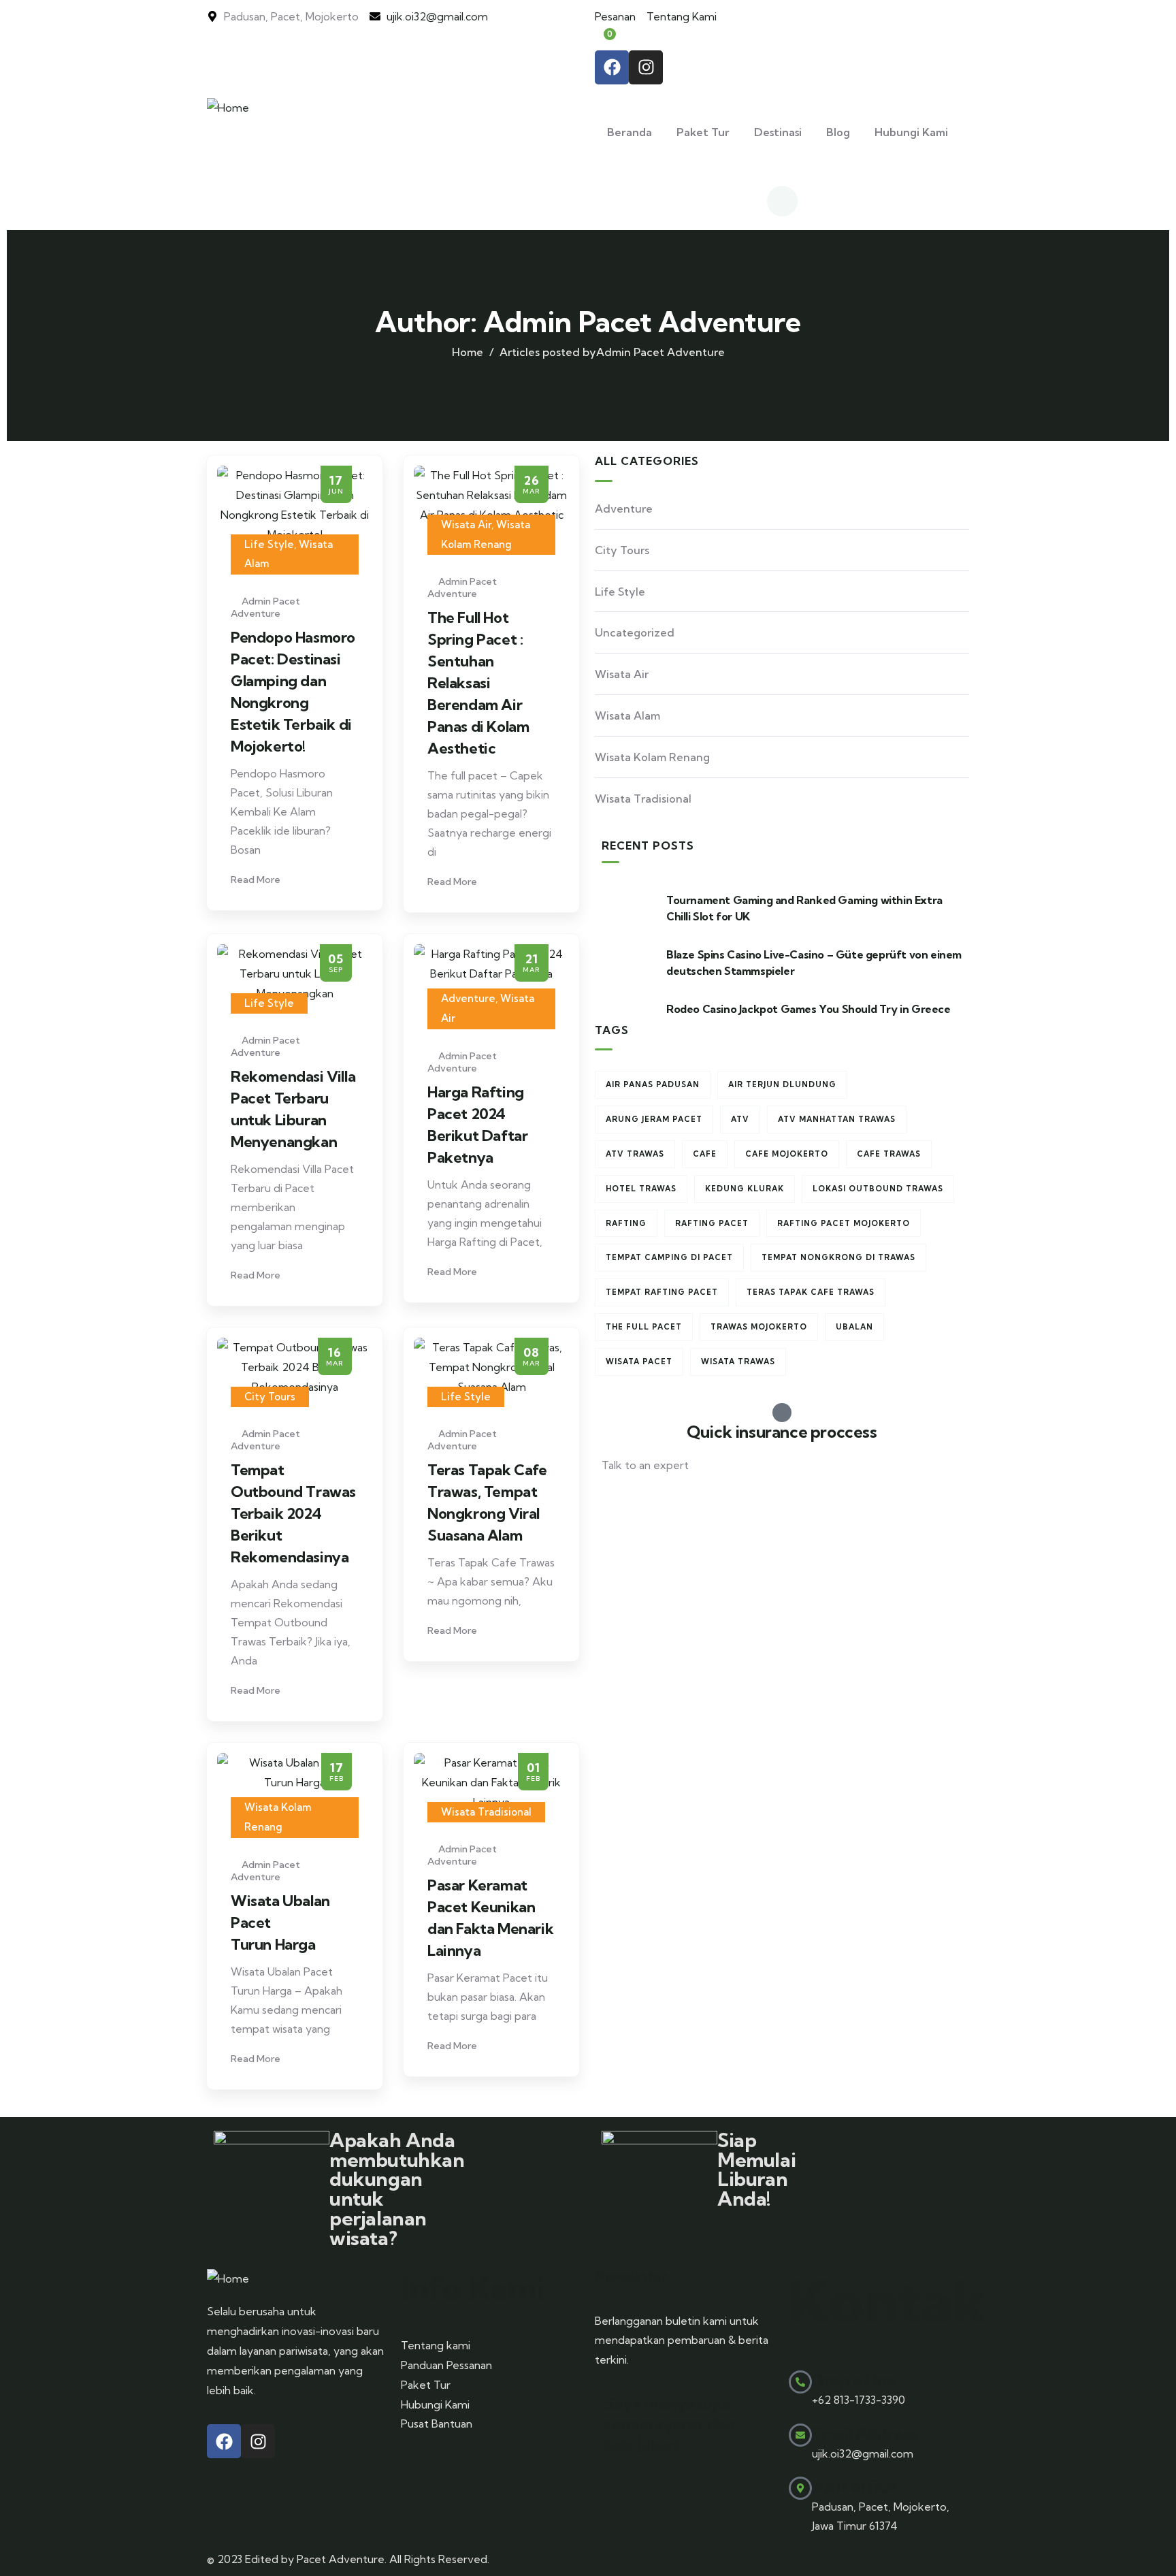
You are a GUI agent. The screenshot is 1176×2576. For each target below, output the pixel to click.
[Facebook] (612, 67)
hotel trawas (641, 1189)
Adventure (468, 998)
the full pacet (644, 1327)
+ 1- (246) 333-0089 (651, 1498)
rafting (626, 1223)
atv (740, 1119)
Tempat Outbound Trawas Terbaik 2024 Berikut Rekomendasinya (293, 1513)
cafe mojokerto (787, 1154)
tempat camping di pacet (669, 1257)
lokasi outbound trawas (878, 1189)
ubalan (854, 1327)
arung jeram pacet (654, 1119)
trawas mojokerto (759, 1327)
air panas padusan (653, 1084)
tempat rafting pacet (662, 1292)
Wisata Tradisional (486, 1812)
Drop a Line (854, 2380)
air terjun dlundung (782, 1084)
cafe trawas (889, 1154)
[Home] (228, 108)
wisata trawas (738, 1362)
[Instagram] (646, 67)
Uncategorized (635, 632)
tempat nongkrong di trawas (838, 1257)
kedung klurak (745, 1189)
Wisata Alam (627, 715)
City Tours (270, 1397)
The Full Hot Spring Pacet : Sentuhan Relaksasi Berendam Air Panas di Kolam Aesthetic (478, 683)
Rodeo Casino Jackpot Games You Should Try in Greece (808, 1009)
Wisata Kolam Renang (652, 757)
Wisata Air (466, 525)
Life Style (269, 544)
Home (468, 352)
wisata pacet (639, 1362)
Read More (257, 880)
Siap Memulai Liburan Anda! (756, 2169)
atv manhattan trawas (837, 1119)
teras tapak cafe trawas (811, 1292)
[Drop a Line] (800, 2382)
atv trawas (635, 1154)
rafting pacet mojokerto (844, 1223)
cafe (705, 1154)
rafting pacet (712, 1223)
